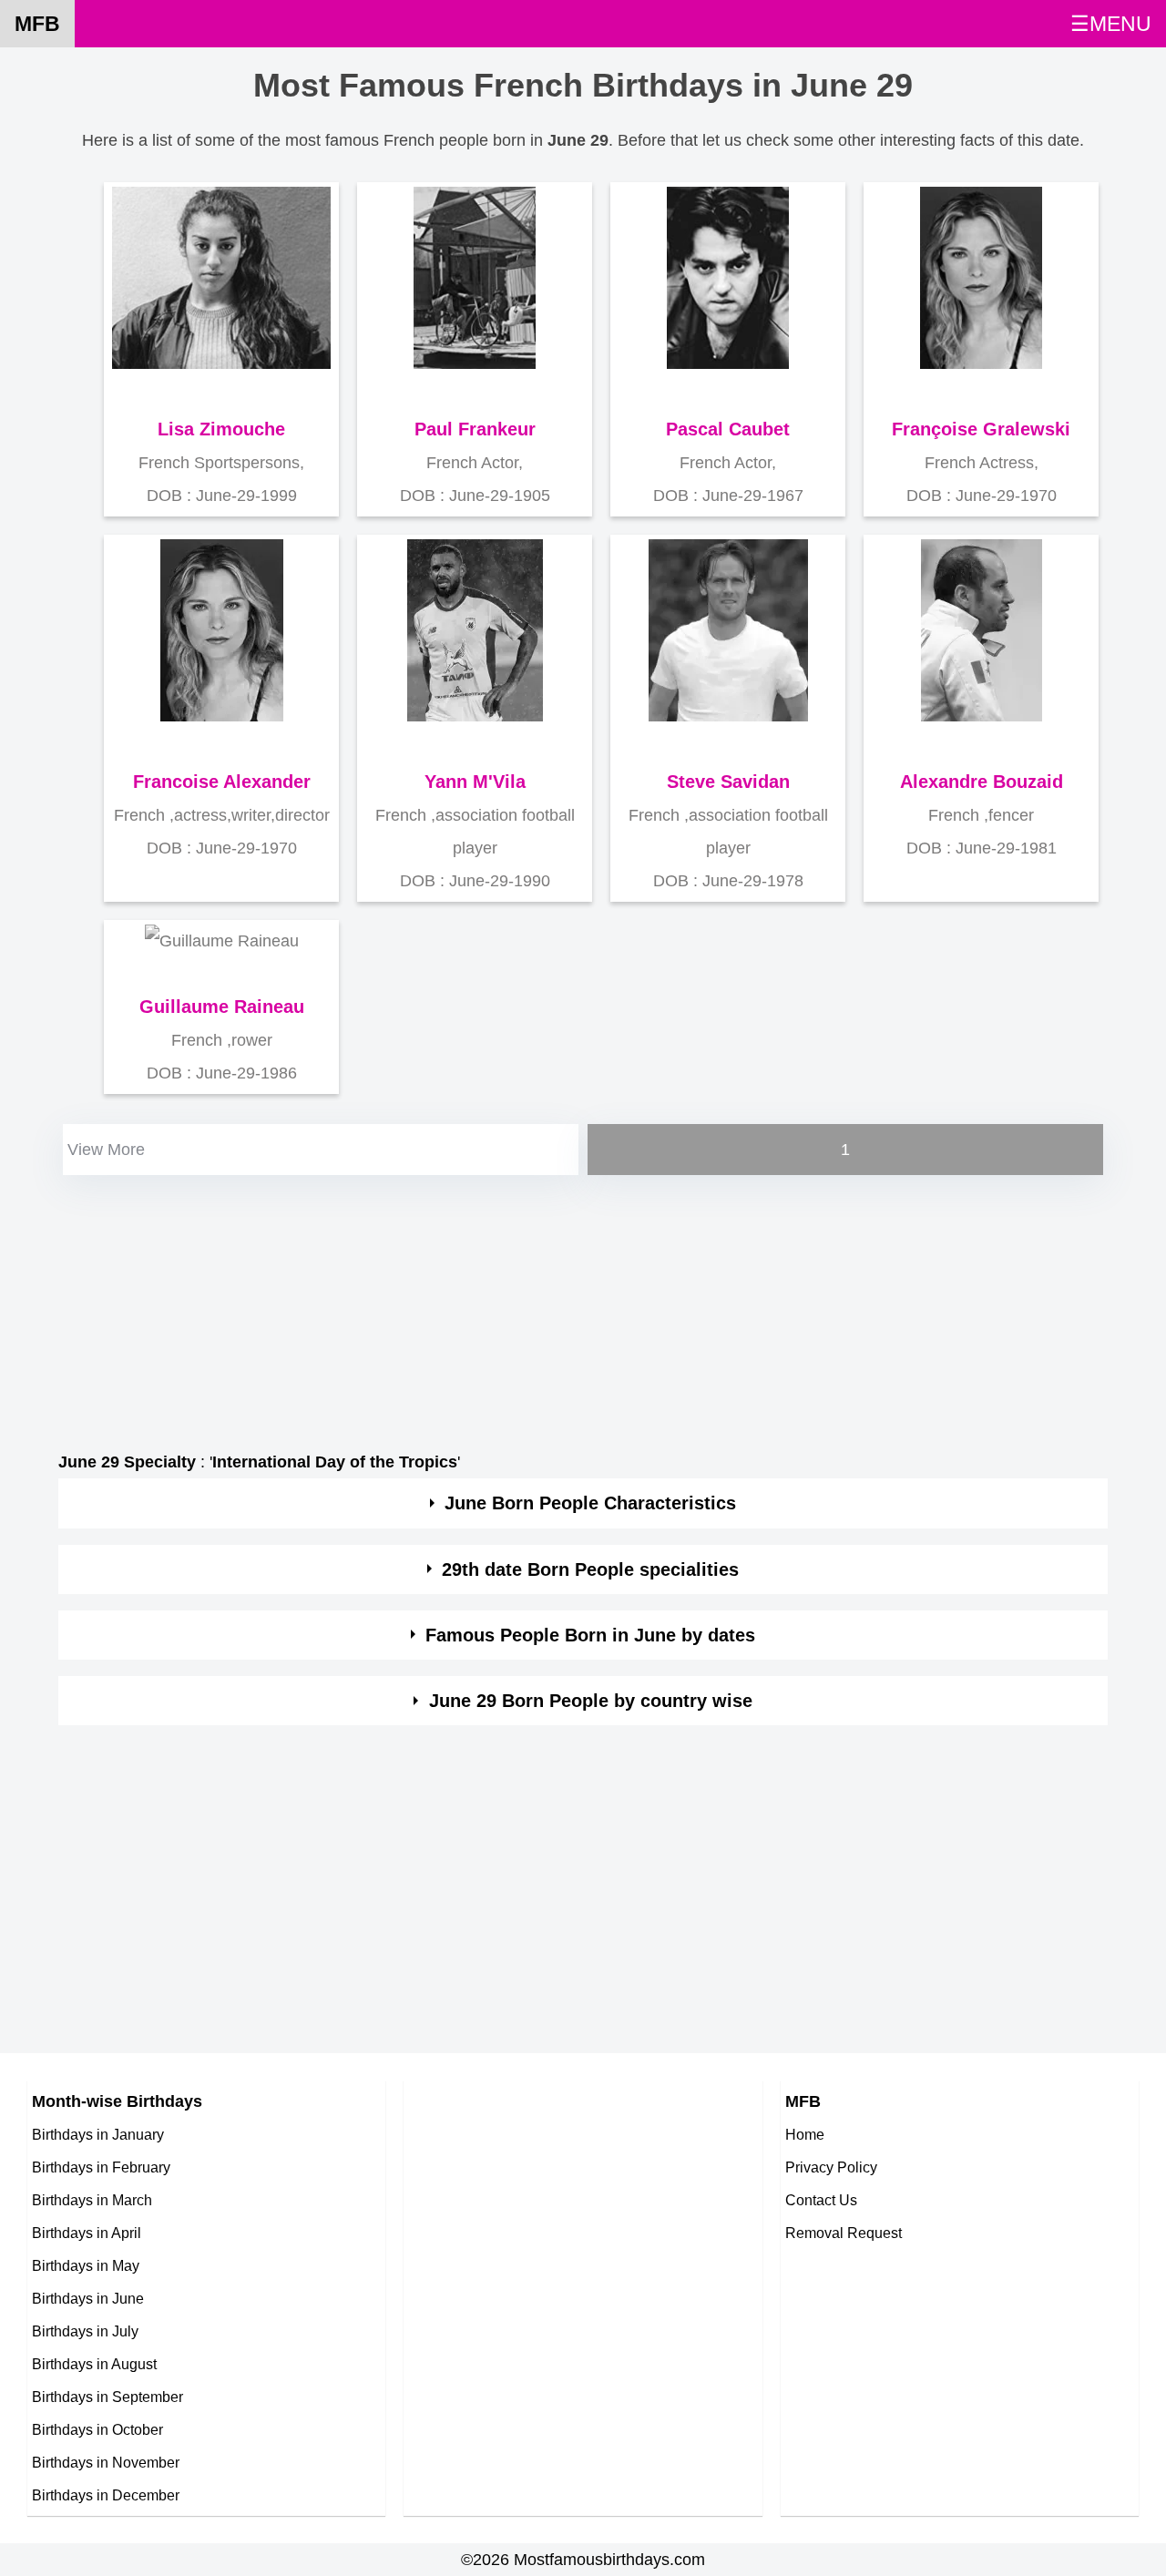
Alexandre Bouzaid (982, 782)
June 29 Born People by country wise (591, 1701)
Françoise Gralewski (981, 429)
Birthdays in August (94, 2364)
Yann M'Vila (475, 782)
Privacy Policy (831, 2167)
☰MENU (1111, 24)
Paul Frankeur (475, 429)
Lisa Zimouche (221, 429)
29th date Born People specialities (590, 1569)
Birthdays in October (97, 2429)
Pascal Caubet (728, 429)
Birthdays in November (106, 2462)
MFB (37, 24)
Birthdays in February (101, 2167)
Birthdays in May (86, 2265)
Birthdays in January (98, 2134)
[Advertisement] (583, 1307)
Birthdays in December (106, 2495)
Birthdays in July (85, 2331)
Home (805, 2134)
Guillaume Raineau (222, 1007)
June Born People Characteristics (590, 1503)
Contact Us (821, 2200)
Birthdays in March (92, 2200)
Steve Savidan (728, 782)
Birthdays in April (87, 2233)
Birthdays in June (88, 2298)
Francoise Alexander (222, 782)
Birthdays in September (107, 2397)
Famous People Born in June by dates (590, 1635)
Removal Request (844, 2233)
